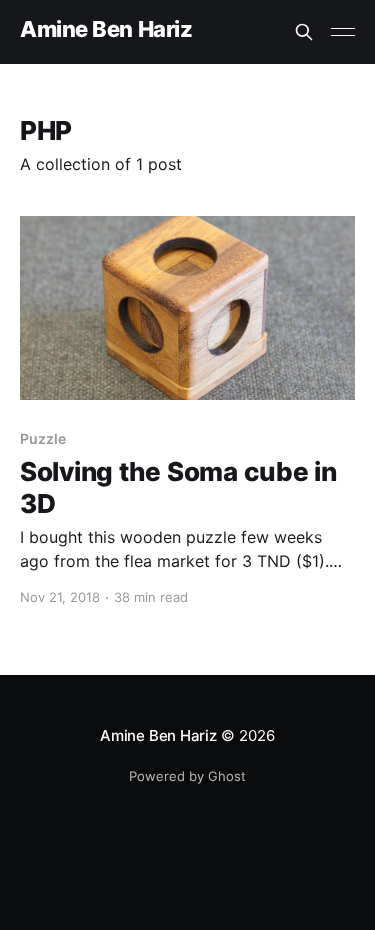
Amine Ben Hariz (106, 29)
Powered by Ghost (187, 776)
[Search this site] (304, 32)
